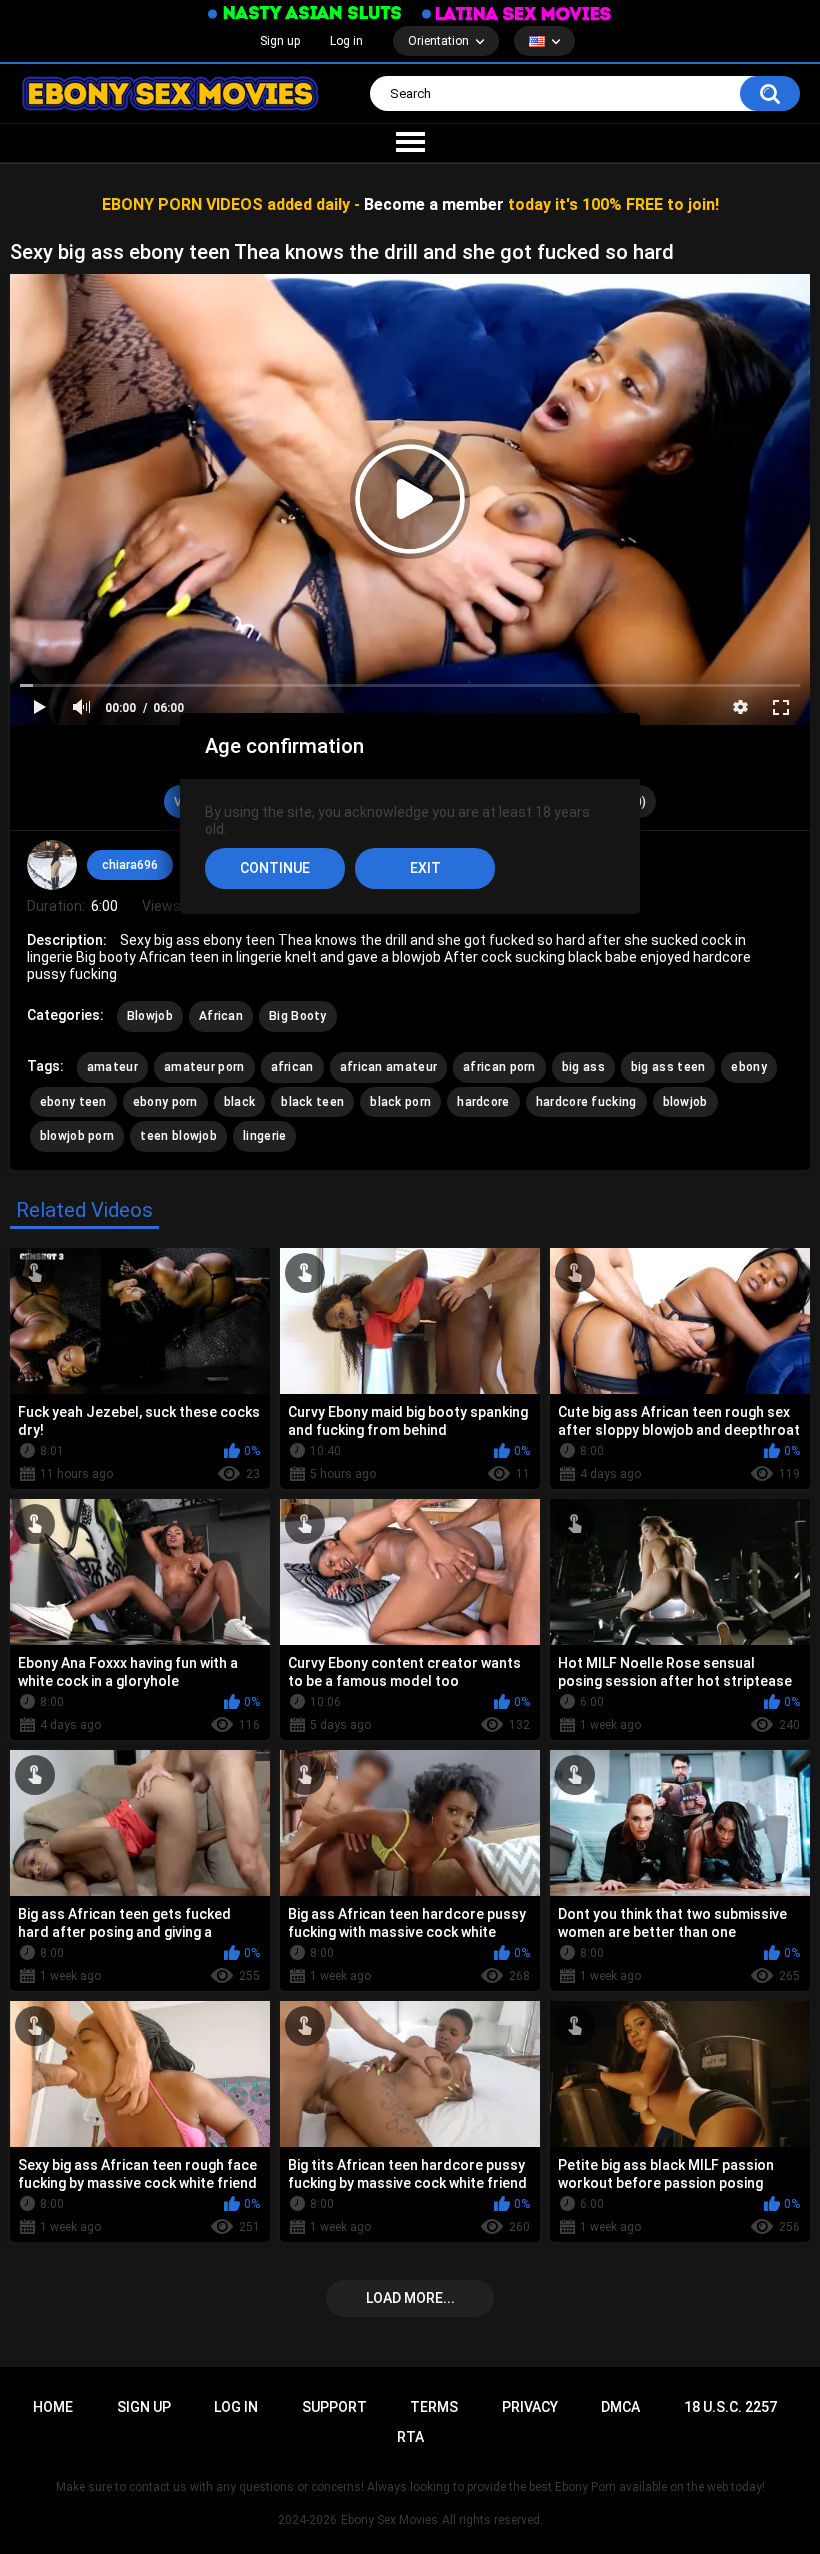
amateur (112, 1067)
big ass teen (668, 1067)
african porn (499, 1067)
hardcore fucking (586, 1102)
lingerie (264, 1136)
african (292, 1067)
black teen (312, 1102)
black (240, 1102)
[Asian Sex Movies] (305, 13)
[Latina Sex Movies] (517, 13)
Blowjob (150, 1016)
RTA (410, 2437)
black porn (400, 1102)
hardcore (483, 1102)
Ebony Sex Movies (389, 2520)
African (221, 1016)
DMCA (620, 2407)
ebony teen (73, 1102)
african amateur (389, 1067)
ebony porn (165, 1102)
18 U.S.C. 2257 (730, 2407)
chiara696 (130, 865)
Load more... (410, 2298)
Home (53, 2407)
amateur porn (204, 1067)
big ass (583, 1067)
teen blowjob (178, 1136)
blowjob (685, 1102)
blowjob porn (77, 1136)
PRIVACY (530, 2407)
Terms (434, 2407)
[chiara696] (52, 865)
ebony (749, 1067)
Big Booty (298, 1016)
